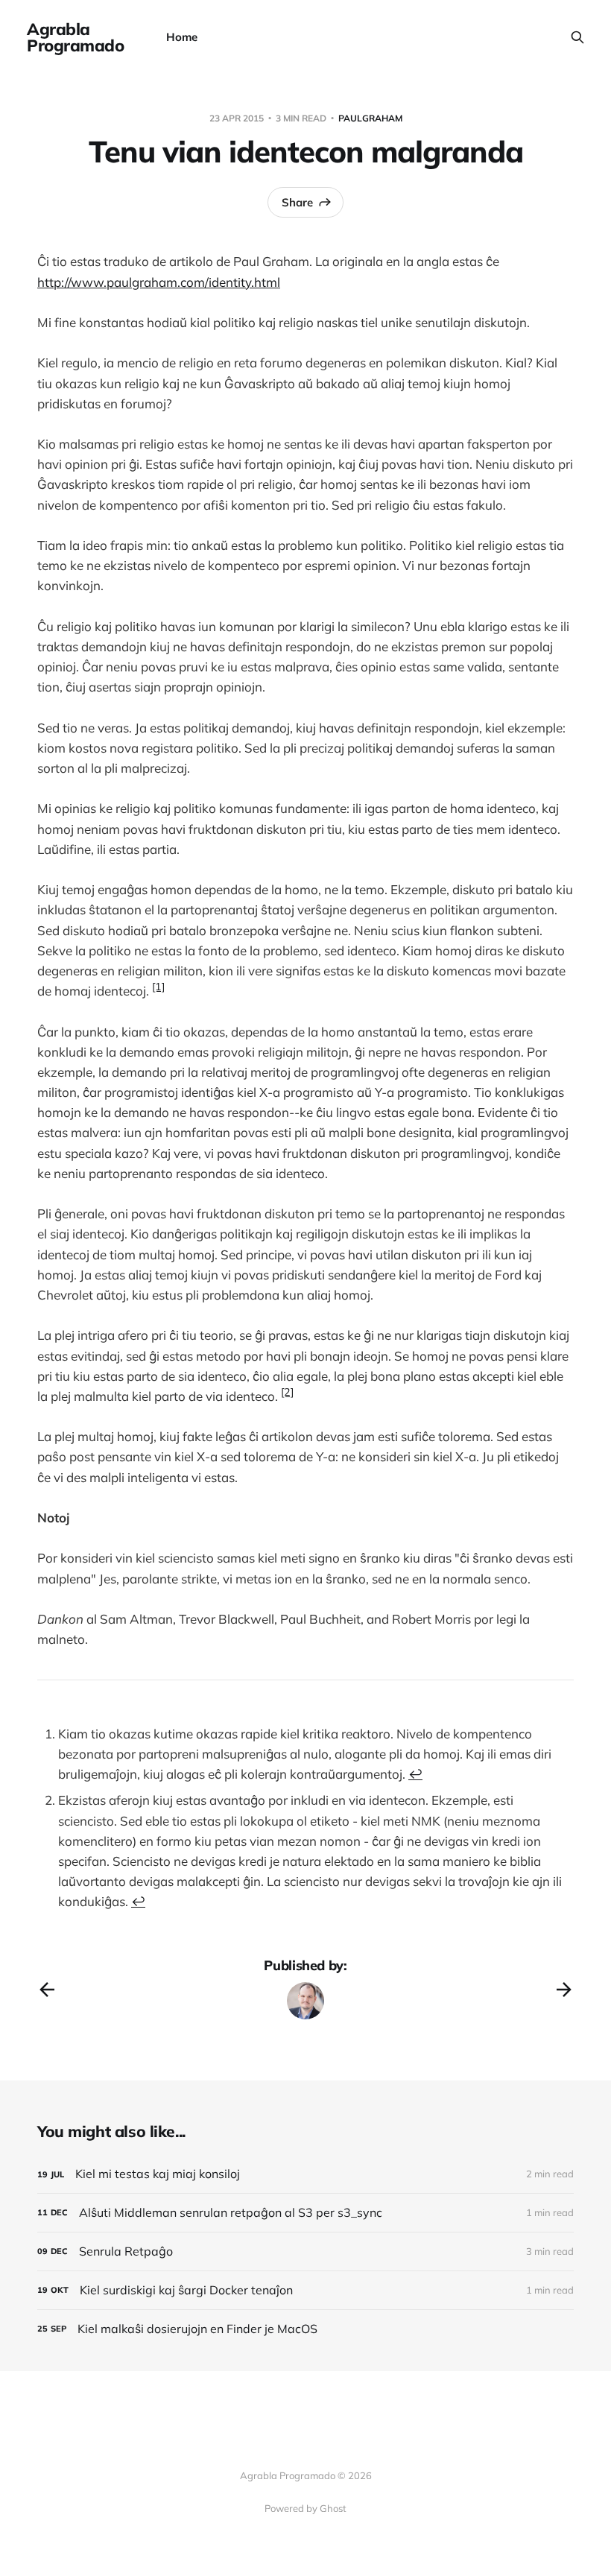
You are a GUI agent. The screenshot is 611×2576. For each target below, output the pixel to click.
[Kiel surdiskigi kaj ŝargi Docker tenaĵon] (305, 2290)
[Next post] (564, 1990)
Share (297, 202)
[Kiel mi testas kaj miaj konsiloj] (305, 2174)
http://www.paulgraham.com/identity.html (159, 282)
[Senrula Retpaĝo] (305, 2251)
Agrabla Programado (76, 37)
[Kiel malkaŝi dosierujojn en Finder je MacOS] (305, 2329)
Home (182, 37)
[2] (287, 1392)
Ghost (333, 2508)
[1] (158, 987)
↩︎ (415, 1774)
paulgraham (370, 118)
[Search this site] (577, 37)
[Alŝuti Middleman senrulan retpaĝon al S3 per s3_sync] (305, 2213)
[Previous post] (47, 1990)
